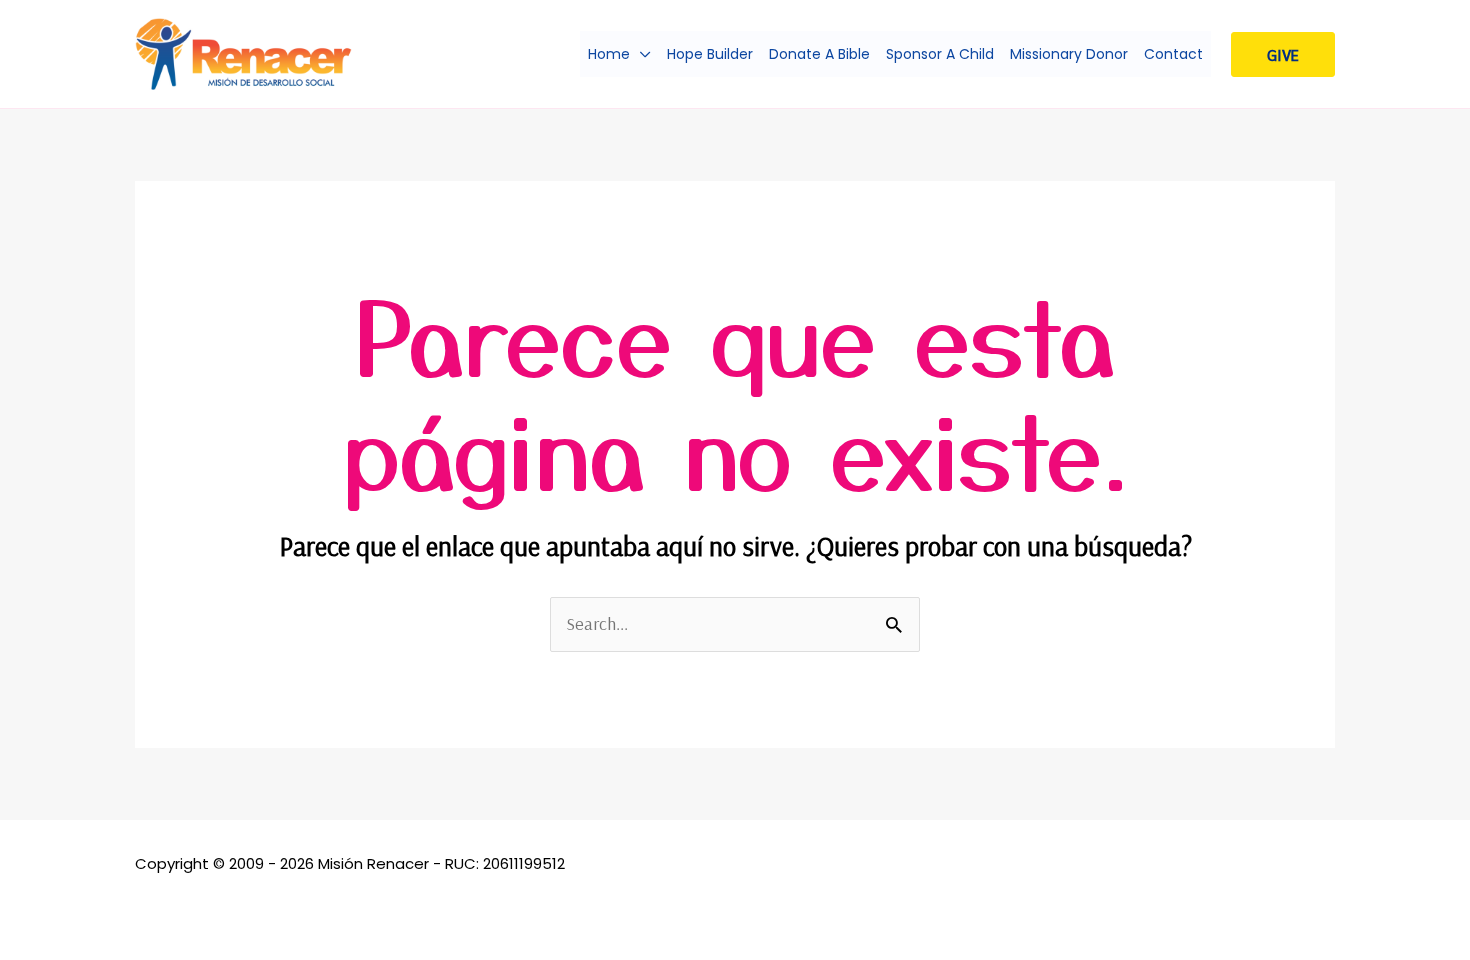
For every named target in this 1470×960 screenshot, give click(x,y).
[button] (640, 54)
